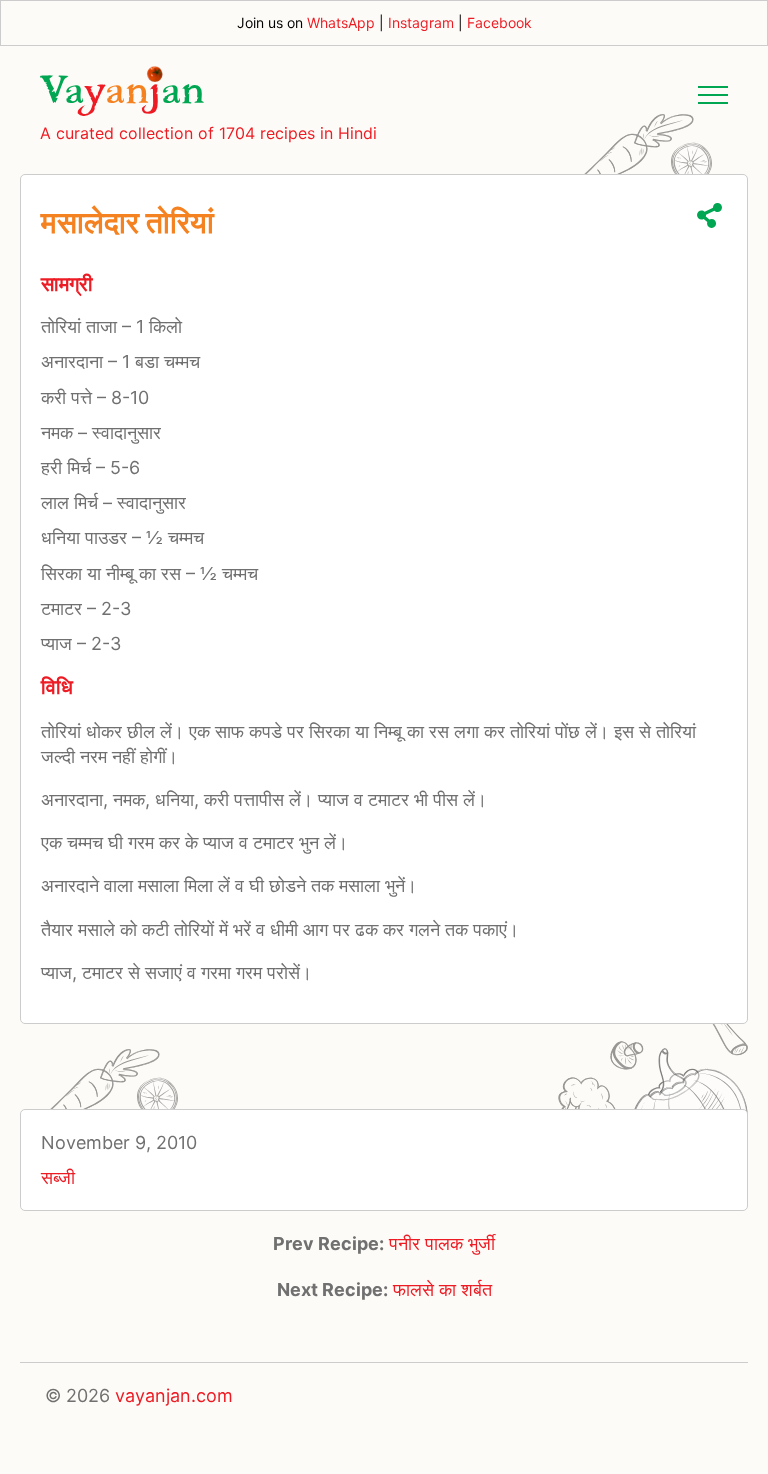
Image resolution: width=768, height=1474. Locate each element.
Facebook (499, 22)
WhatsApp (341, 22)
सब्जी (58, 1177)
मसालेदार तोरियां (127, 222)
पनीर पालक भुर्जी (442, 1243)
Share (709, 215)
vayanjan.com (174, 1395)
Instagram (421, 22)
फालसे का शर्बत (442, 1289)
